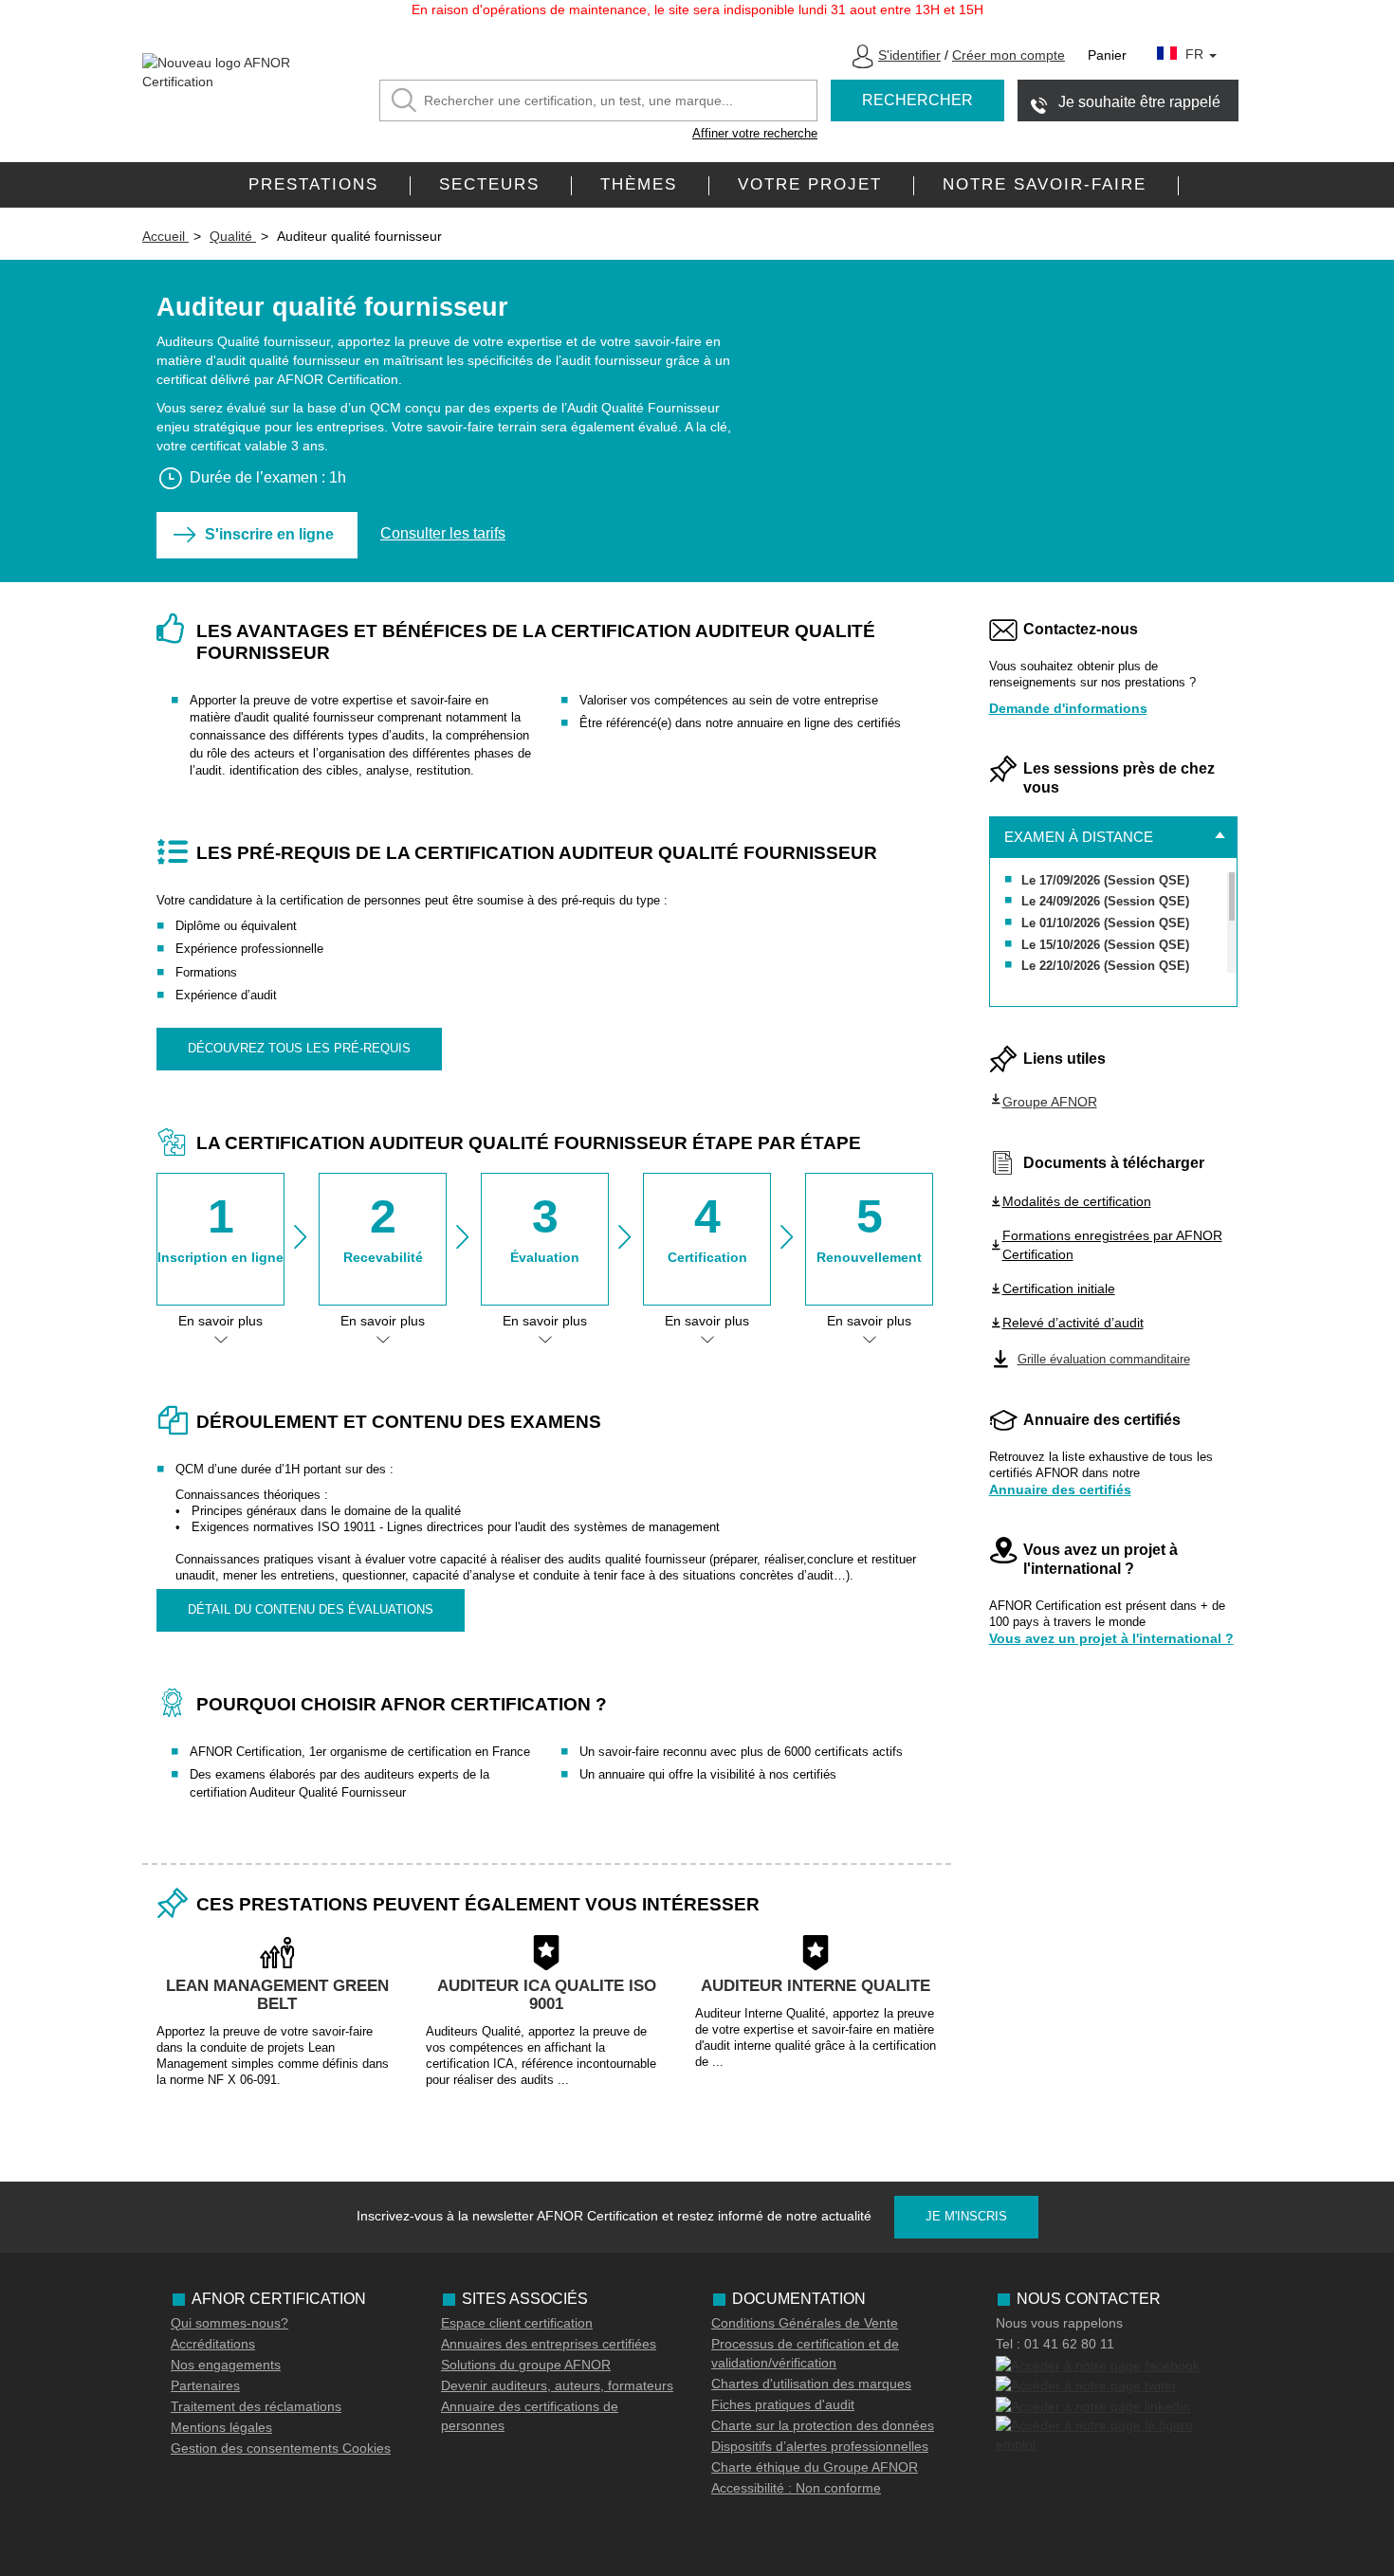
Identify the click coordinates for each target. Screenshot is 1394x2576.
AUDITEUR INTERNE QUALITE (816, 1986)
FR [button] (1196, 54)
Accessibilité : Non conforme (796, 2488)
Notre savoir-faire (1045, 184)
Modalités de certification (1077, 1201)
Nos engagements (226, 2365)
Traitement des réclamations (256, 2406)
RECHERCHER (917, 100)
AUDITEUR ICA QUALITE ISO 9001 (547, 1995)
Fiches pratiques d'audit (783, 2404)
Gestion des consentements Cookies (281, 2448)
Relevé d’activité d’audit (1073, 1323)
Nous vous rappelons (1059, 2323)
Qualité (233, 236)
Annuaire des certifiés (1060, 1489)
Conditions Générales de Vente (805, 2323)
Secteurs (489, 184)
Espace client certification (517, 2323)
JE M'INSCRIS (966, 2216)
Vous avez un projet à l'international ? (1111, 1638)
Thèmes (639, 184)
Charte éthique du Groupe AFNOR (815, 2467)
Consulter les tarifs (443, 533)
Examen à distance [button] (1079, 837)
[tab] (1114, 837)
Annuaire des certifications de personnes (530, 2416)
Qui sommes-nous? (229, 2323)
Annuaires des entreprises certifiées (549, 2344)
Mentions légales (221, 2427)
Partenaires (205, 2385)
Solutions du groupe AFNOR (526, 2365)
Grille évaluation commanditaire (1104, 1359)
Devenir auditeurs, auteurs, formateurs (557, 2385)
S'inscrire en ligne (269, 534)
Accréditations (213, 2344)
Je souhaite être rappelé (1139, 102)
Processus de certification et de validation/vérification (805, 2353)
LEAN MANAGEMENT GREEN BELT (277, 1995)
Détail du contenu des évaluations (311, 1609)
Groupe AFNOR (1050, 1102)
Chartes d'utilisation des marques (811, 2384)
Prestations (313, 184)
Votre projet (810, 184)
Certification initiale (1059, 1288)
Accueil (165, 236)
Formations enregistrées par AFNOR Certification (1112, 1245)
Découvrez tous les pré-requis (299, 1048)
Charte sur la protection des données (823, 2425)
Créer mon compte (1009, 55)
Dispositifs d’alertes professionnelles (820, 2446)
